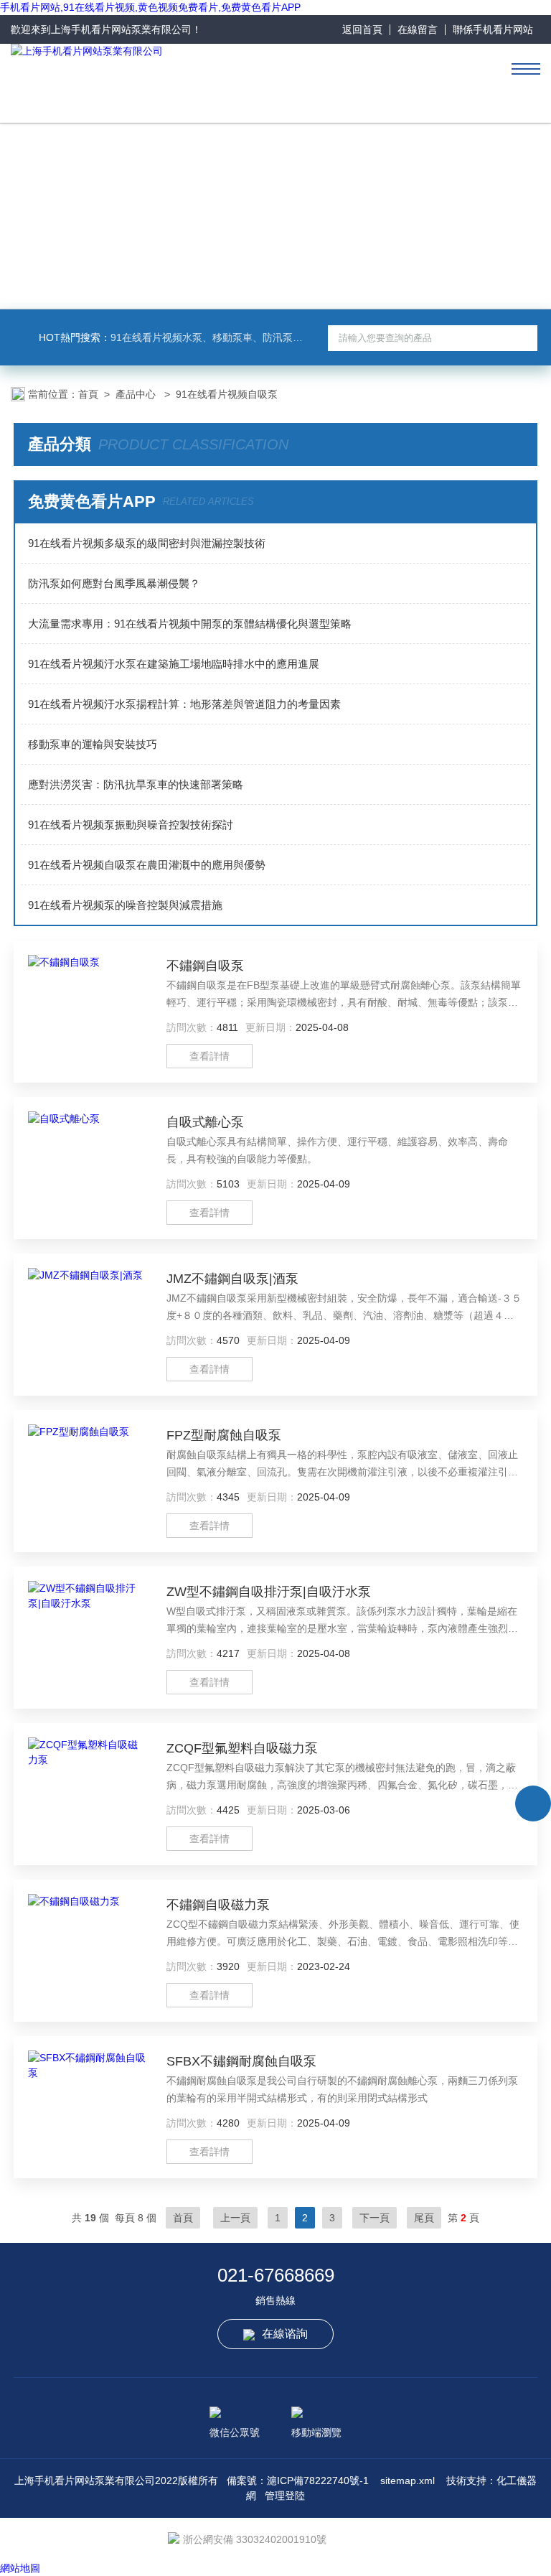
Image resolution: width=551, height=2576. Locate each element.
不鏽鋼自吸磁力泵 (218, 1905)
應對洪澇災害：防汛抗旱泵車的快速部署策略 (136, 784)
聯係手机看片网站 (493, 29)
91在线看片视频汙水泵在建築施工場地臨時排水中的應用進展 (174, 664)
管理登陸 (285, 2496)
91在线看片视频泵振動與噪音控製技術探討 (131, 825)
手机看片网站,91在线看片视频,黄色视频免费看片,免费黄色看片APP (150, 7)
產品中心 (137, 394)
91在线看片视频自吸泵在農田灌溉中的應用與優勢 (147, 865)
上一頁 (235, 2218)
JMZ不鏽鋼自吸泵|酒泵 (232, 1279)
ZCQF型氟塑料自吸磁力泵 (242, 1748)
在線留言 (418, 29)
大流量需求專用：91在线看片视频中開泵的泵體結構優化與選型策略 (190, 624)
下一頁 (375, 2218)
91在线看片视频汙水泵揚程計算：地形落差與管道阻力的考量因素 (184, 704)
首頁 (88, 394)
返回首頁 (362, 29)
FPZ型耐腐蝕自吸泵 (224, 1435)
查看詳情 (209, 1056)
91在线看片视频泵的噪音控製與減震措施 (125, 905)
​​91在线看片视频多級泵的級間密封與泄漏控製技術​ (147, 543)
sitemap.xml (408, 2481)
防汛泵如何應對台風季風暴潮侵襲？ (114, 583)
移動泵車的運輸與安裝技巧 (93, 744)
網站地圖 (20, 2568)
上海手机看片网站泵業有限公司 (121, 29)
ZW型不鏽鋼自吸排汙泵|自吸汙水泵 (269, 1592)
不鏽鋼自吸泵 (205, 966)
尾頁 (424, 2218)
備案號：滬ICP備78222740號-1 (298, 2481)
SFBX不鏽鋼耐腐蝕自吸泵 (241, 2061)
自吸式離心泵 (205, 1122)
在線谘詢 (285, 2334)
